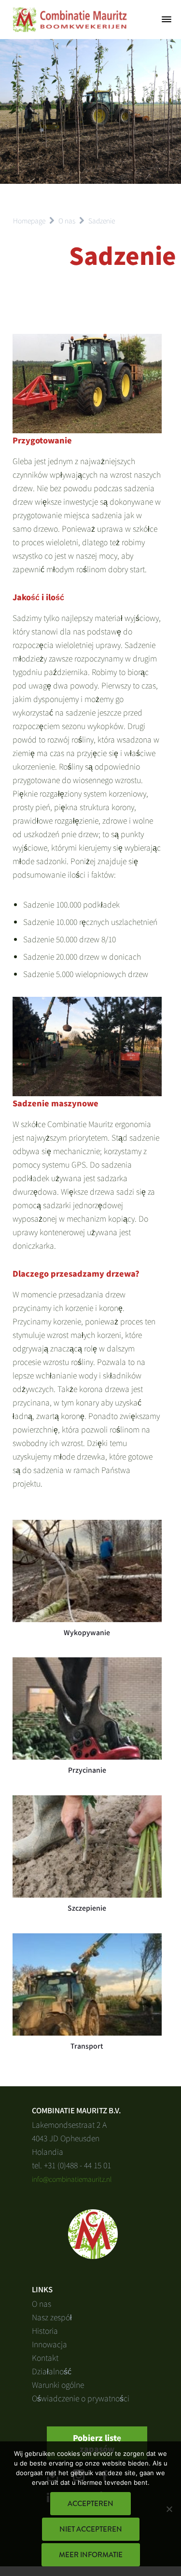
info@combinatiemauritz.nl (72, 2179)
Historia (45, 2330)
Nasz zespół (52, 2317)
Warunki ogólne (58, 2384)
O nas (42, 2303)
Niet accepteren (91, 2529)
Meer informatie (91, 2555)
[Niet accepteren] (169, 2509)
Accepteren (90, 2504)
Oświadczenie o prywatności (81, 2398)
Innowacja (49, 2344)
